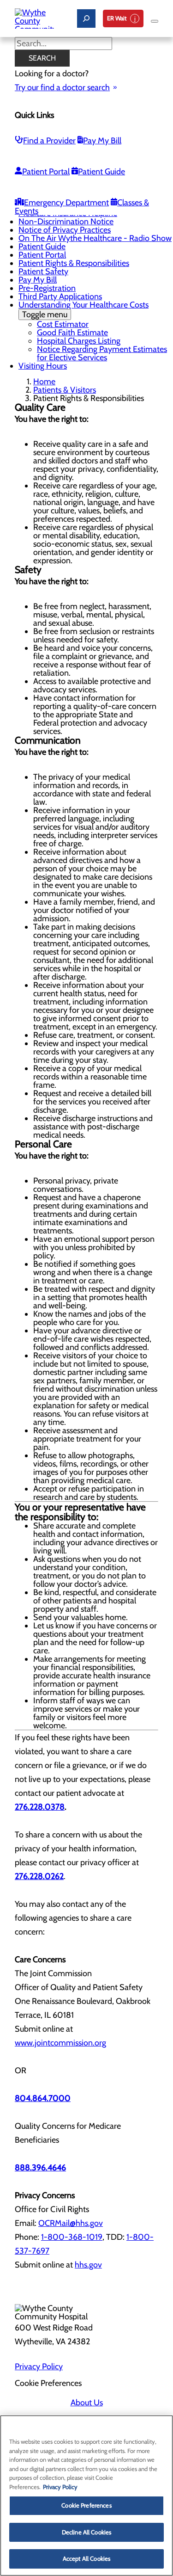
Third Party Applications (60, 296)
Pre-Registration (47, 288)
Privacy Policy (39, 2366)
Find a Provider (49, 141)
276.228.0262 (39, 1876)
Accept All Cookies (86, 2558)
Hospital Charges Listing (79, 341)
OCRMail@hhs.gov (71, 2223)
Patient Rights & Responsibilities (74, 263)
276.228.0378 (40, 1807)
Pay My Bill (102, 141)
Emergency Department (66, 203)
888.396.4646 (40, 2168)
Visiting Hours (43, 366)
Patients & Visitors (65, 390)
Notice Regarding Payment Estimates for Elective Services (102, 353)
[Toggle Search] (86, 18)
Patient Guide (101, 172)
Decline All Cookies (86, 2532)
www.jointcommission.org (60, 2043)
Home (44, 382)
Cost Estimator (63, 324)
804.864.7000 (43, 2098)
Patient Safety (43, 271)
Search (42, 58)
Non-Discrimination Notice (66, 222)
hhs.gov (88, 2265)
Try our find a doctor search (62, 87)
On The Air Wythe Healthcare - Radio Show (95, 238)
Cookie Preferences (86, 2505)
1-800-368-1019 (72, 2237)
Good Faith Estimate (72, 333)
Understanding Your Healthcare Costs (84, 310)
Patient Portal (46, 172)
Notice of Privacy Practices (65, 230)
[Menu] (155, 21)
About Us (87, 2403)
